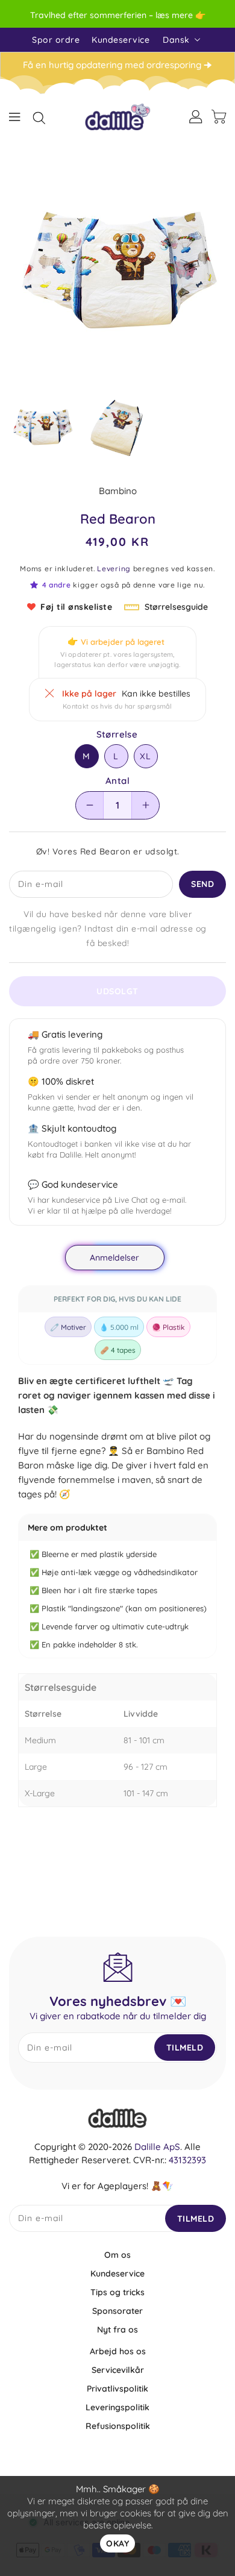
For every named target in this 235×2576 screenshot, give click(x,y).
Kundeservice (121, 40)
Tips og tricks (117, 2292)
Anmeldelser (115, 1258)
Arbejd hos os (118, 2351)
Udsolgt (117, 991)
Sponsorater (117, 2311)
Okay (117, 2543)
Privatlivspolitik (117, 2389)
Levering (114, 569)
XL (146, 756)
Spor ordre (56, 40)
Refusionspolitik (118, 2426)
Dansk (176, 40)
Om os (117, 2255)
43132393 (187, 2160)
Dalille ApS (157, 2147)
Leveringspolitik (117, 2407)
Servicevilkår (118, 2370)
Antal (117, 781)
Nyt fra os (117, 2330)
